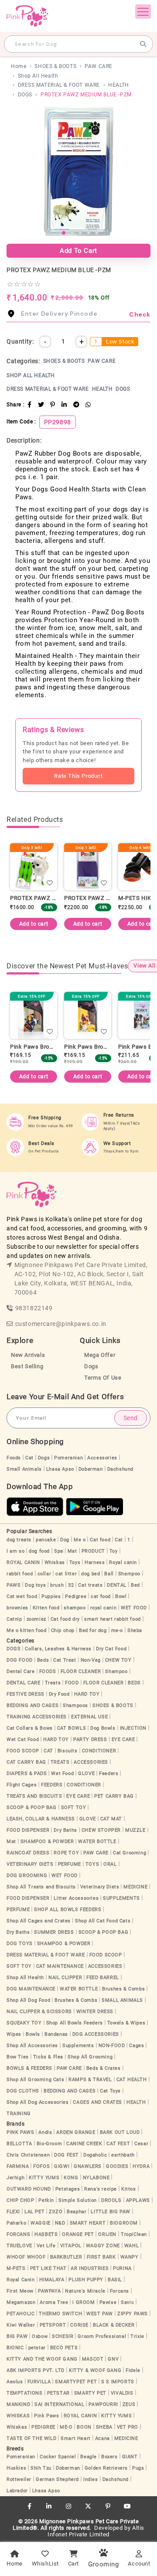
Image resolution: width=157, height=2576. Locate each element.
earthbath (123, 2155)
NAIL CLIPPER (65, 1978)
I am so (15, 1551)
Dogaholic (95, 2155)
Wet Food (62, 1774)
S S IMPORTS (118, 2382)
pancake (46, 1540)
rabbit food (20, 1574)
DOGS (25, 95)
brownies (17, 1608)
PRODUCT (93, 1551)
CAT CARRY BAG (26, 1762)
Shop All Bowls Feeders (75, 2023)
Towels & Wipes (126, 2023)
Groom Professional (102, 2336)
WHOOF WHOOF (26, 2257)
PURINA (122, 2268)
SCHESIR (63, 2336)
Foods (14, 1458)
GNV (113, 2359)
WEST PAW (100, 2314)
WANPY (130, 2257)
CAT (48, 1751)
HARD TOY (87, 1694)
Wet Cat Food (23, 1739)
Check (140, 314)
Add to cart (34, 924)
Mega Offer (100, 1355)
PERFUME (70, 1864)
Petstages (68, 2189)
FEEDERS (52, 1785)
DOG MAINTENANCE (31, 1989)
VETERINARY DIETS (30, 1864)
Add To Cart (78, 251)
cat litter (66, 1574)
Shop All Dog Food (28, 2000)
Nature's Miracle (85, 2291)
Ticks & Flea (48, 2057)
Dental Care (21, 1671)
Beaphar (77, 2212)
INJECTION (133, 1728)
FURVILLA (39, 2382)
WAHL (131, 2246)
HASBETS (46, 2234)
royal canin (104, 1608)
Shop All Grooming (90, 2057)
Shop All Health (38, 76)
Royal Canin (21, 2280)
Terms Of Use (103, 1378)
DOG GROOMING (27, 1876)
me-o (117, 1630)
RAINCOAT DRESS (28, 1853)
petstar (37, 2348)
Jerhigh (15, 2178)
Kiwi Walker (21, 2325)
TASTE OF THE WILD (31, 2438)
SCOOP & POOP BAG (32, 1808)
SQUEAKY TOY (24, 2023)
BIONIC (15, 2348)
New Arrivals (28, 1355)
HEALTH (119, 85)
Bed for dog (93, 1630)
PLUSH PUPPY (86, 2280)
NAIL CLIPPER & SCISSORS (39, 2012)
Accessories (102, 1458)
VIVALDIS (122, 2393)
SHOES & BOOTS (55, 66)
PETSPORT (53, 2325)
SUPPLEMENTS (121, 1898)
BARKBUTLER (66, 2257)
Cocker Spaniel (58, 2457)
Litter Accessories (76, 1898)
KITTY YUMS (44, 2178)
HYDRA (141, 2166)
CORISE (79, 2325)
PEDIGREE (43, 2427)
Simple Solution (78, 2200)
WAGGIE (41, 2223)
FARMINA (18, 2166)
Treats (53, 1683)
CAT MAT (111, 1819)
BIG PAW (17, 2336)
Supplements (78, 2046)
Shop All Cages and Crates (39, 1921)
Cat (29, 1458)
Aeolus (15, 2382)
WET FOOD (134, 1608)
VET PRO (128, 2427)
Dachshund (120, 1469)
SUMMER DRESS (54, 1932)
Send (131, 1418)
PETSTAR (58, 2393)
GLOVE (86, 1774)
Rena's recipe (101, 2189)
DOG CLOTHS (23, 2091)
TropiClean (134, 2234)
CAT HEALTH (132, 2080)
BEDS (134, 1683)
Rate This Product (78, 776)
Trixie (137, 2336)
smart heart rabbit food (113, 1619)
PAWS (14, 1585)
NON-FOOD (112, 2046)
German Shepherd (57, 2479)
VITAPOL (71, 2246)
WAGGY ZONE (103, 2246)
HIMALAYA (52, 2280)
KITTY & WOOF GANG (95, 2370)
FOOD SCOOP (23, 1751)
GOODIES (117, 2166)
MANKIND (18, 2404)
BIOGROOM (124, 2223)
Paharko (16, 2223)
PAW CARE (99, 66)
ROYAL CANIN (23, 1562)
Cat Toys (110, 2091)
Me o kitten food (27, 1630)
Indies (91, 2479)
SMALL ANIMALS (122, 2000)
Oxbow (40, 2336)
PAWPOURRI (103, 2404)
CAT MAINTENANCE (60, 1966)
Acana (102, 2438)
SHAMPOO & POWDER (47, 1842)
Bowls (33, 2034)
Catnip (14, 1619)
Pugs (138, 2468)
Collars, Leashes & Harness (58, 1649)
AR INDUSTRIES (90, 2268)
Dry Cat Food (111, 1649)
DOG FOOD (20, 1660)
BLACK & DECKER (114, 2325)
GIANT (130, 2457)
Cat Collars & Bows (30, 1728)
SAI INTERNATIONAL (59, 2404)
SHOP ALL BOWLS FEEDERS (68, 1910)
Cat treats (90, 1585)
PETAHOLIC (20, 2314)
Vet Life (46, 2246)
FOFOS (41, 2166)
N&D (60, 2223)
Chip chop (63, 1630)
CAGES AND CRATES (97, 2102)
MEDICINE (135, 1887)
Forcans (119, 2291)
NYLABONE (96, 2178)
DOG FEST (67, 2155)
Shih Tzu (41, 2468)
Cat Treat (65, 1660)
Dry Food (59, 1694)
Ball (109, 1574)
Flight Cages (22, 1785)
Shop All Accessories (32, 2046)
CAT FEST (118, 2144)
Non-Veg (91, 1660)
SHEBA (104, 2427)
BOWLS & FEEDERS (29, 2068)
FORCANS (18, 2234)
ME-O (66, 2427)
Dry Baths (65, 1830)
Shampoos (75, 1705)
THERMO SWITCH (60, 2314)
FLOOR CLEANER (81, 1671)
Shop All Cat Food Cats (103, 1921)
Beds (43, 1660)
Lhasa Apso (60, 1469)
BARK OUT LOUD (120, 2132)
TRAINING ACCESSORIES (37, 1717)
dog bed (90, 1574)
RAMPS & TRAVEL (90, 2080)
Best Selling (27, 1366)
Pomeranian (68, 1458)
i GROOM (84, 2302)
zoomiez (36, 1619)
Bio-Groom (49, 2144)
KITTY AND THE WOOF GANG (42, 2359)
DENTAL (117, 1585)
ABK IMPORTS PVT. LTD (36, 2370)
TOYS (92, 1864)
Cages (137, 2046)
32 (71, 1585)
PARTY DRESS (90, 1739)
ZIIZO (56, 2212)
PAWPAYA (49, 2291)
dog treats (19, 1540)
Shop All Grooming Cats (35, 2080)
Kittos (129, 2189)
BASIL (115, 2280)
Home (19, 66)
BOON (84, 2427)
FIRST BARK (101, 2257)
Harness (95, 1562)
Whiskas (55, 1562)
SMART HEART (88, 2223)
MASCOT (93, 2359)
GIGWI (62, 2166)
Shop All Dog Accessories (38, 2102)
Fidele (133, 2370)
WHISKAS (18, 2416)
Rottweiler (19, 2479)
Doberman (91, 1469)
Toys (75, 1562)
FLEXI (13, 2212)
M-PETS (16, 2268)
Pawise (108, 2302)
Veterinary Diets (100, 1887)
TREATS (60, 1762)
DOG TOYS (20, 1944)
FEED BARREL (103, 1978)
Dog (65, 1540)
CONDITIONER (99, 1751)
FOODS (48, 1671)
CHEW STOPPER (101, 1830)
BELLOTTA (19, 2144)
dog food (39, 1551)
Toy (114, 1551)
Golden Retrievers (106, 2468)
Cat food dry (65, 1619)
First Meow (20, 2291)
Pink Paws (46, 2416)
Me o (80, 1540)
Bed (135, 1585)
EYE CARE (123, 1739)
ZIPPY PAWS (133, 2314)
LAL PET (34, 2212)
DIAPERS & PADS (27, 1774)
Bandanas (56, 2034)
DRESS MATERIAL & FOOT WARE (59, 85)
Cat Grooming (130, 1853)
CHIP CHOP (20, 2200)
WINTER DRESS (95, 2012)
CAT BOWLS (72, 1728)
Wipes (14, 2034)
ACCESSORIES (91, 1762)
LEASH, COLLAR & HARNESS (41, 1819)
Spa (59, 1551)
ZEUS (129, 2404)
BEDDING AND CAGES (32, 1705)
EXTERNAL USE (89, 1717)
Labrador (17, 2491)
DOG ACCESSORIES (96, 2034)
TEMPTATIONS (25, 2393)
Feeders (109, 1774)
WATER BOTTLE (97, 1842)
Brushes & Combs (123, 1989)
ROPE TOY (66, 1853)
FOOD (72, 1683)
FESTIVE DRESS (26, 1694)
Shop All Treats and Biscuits (41, 1887)
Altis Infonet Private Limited (96, 2531)
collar (44, 1574)
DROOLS (111, 2200)
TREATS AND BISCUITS (34, 1796)
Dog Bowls (103, 1728)
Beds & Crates (104, 2068)
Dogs (91, 1366)
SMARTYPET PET (76, 2382)
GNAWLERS (88, 2166)
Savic (127, 2302)
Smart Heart (76, 2438)
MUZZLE (135, 1830)
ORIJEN (107, 2234)
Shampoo (129, 1574)
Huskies (16, 2468)
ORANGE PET (78, 2234)
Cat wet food (22, 1596)
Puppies (51, 1596)
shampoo (75, 1608)
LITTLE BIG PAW (110, 2212)
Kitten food (46, 1608)
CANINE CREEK (84, 2144)
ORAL (110, 1864)
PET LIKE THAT (48, 2268)
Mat (72, 1551)
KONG (71, 2178)
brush (57, 1585)
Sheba (135, 1630)
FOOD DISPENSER (28, 1830)
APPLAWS (138, 2200)
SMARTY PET (90, 2393)
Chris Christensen (28, 2155)
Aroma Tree (54, 2302)
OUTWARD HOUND (29, 2189)
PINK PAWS (20, 2132)
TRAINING (19, 2114)
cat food (101, 1596)
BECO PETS (64, 2348)
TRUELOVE (19, 2246)
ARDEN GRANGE (76, 2132)
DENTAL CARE (24, 1683)
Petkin (46, 2200)
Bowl (121, 1596)
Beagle (89, 2457)
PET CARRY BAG (114, 1796)
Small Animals (24, 1469)
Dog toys (35, 1585)
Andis (45, 2132)
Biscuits (68, 1751)
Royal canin (123, 1562)
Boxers (109, 2457)
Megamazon (21, 2302)
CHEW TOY (118, 1660)
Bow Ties (18, 2057)
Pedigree (76, 1596)
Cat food (100, 1540)
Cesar (141, 2144)
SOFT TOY (74, 1808)
